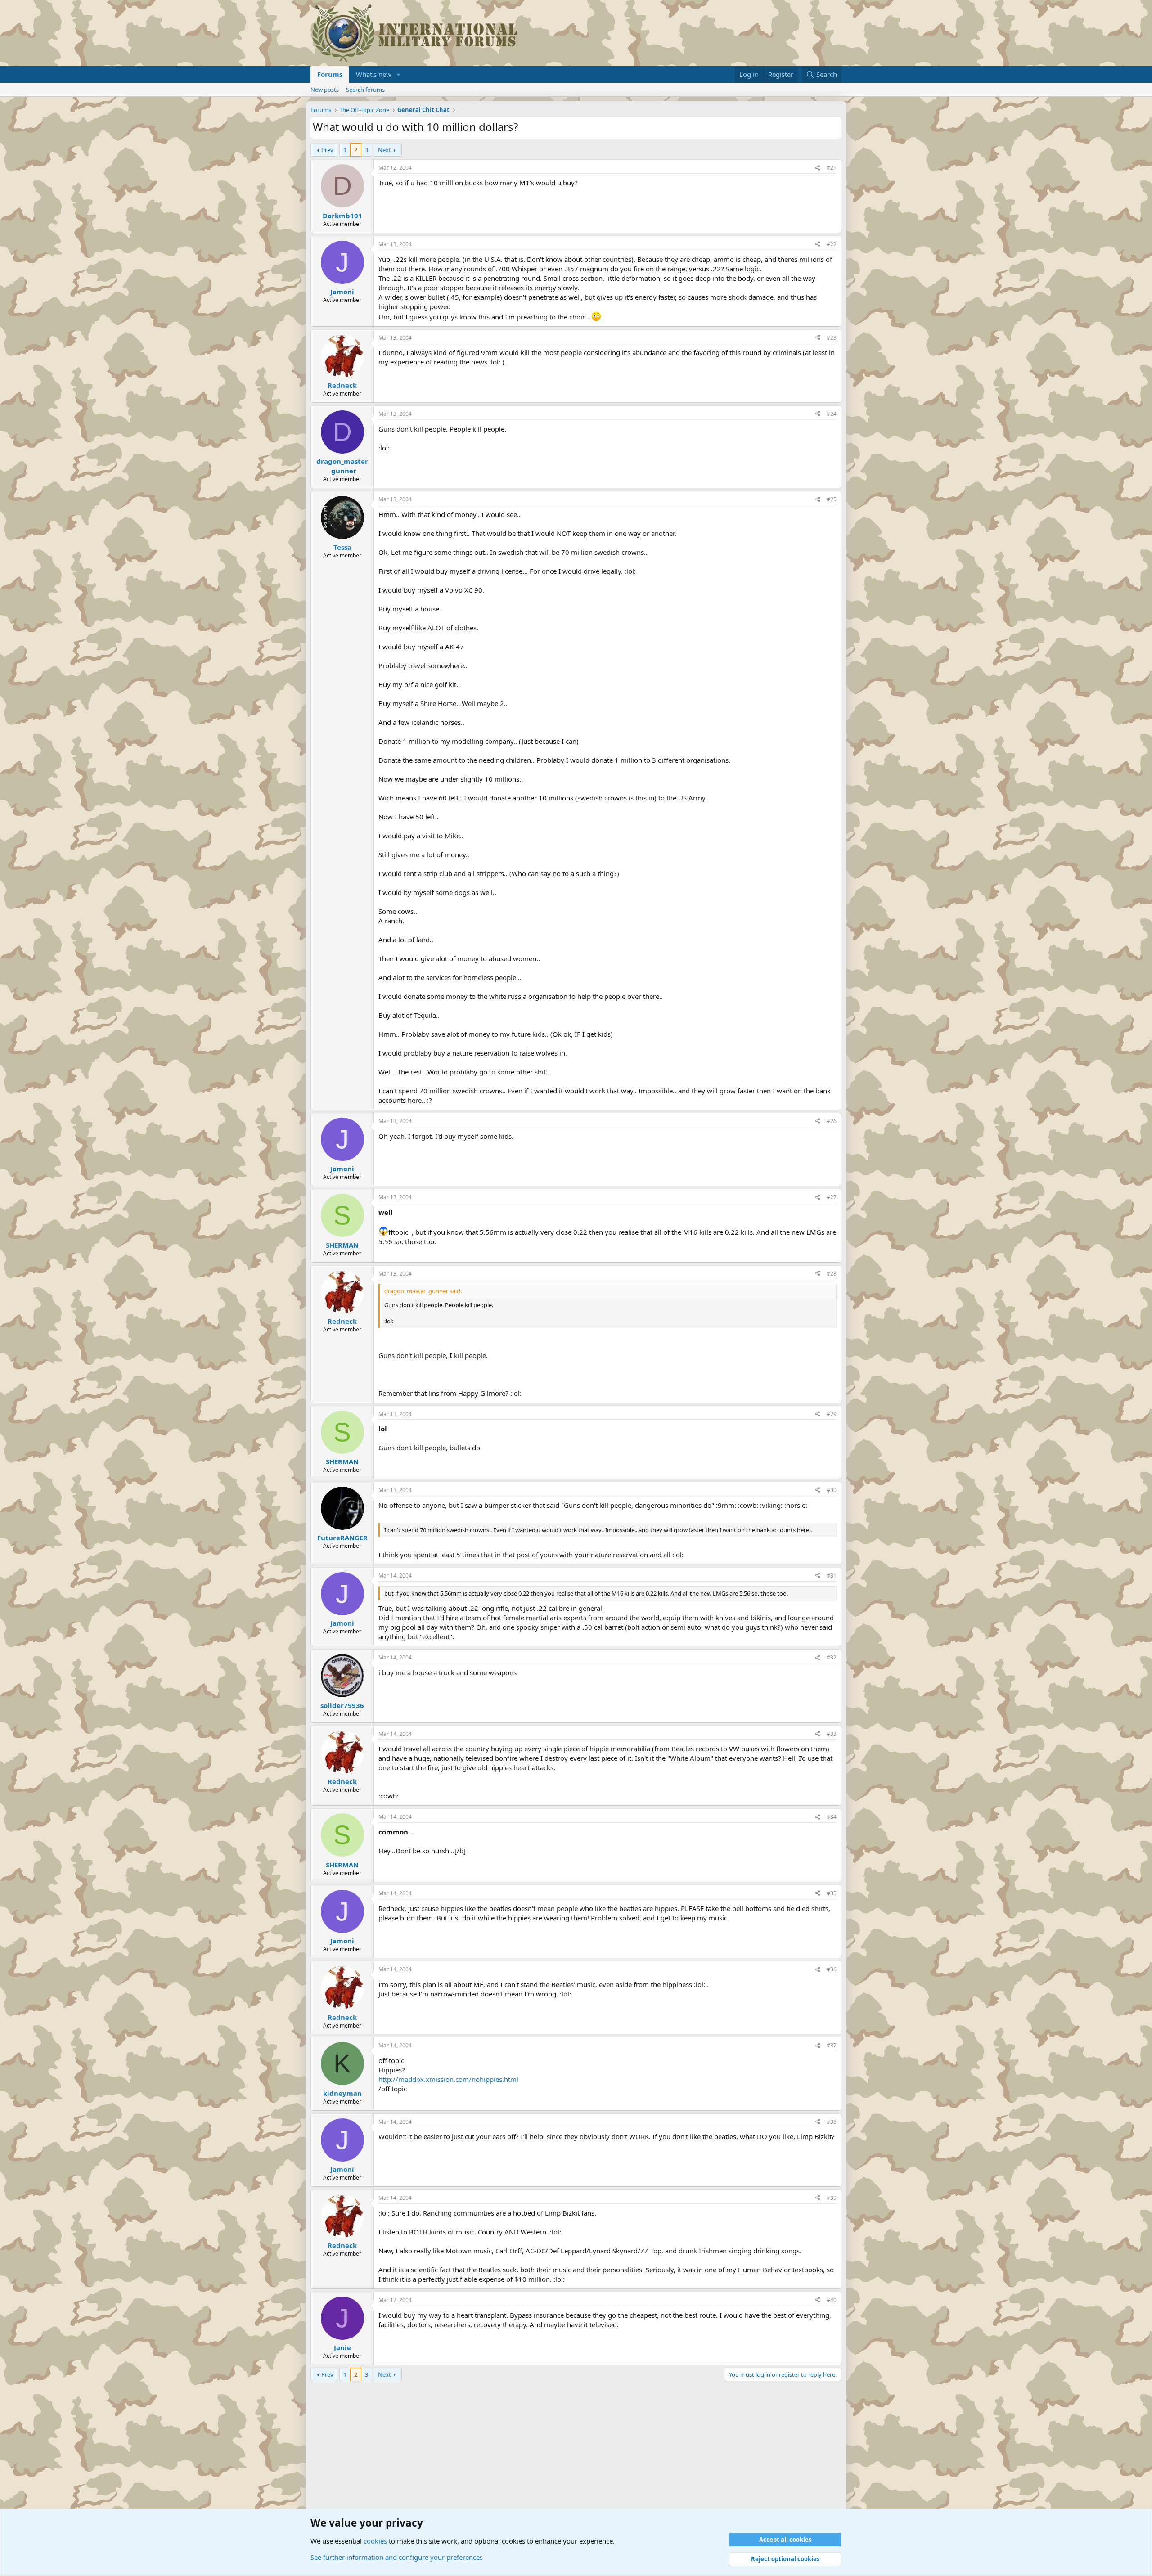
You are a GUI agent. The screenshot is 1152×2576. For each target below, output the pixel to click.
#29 (832, 1414)
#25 (832, 499)
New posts (325, 90)
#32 (832, 1657)
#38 (832, 2122)
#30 (832, 1490)
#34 (832, 1817)
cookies (375, 2541)
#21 (832, 168)
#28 (832, 1274)
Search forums (365, 90)
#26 (832, 1121)
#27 (832, 1197)
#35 (832, 1893)
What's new (374, 74)
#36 (832, 1969)
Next (385, 150)
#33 (832, 1734)
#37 (832, 2045)
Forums (330, 74)
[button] (399, 74)
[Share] (818, 168)
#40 (832, 2300)
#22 (832, 244)
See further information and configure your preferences (397, 2557)
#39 (832, 2198)
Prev (327, 150)
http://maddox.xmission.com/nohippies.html (448, 2079)
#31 (832, 1576)
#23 (832, 338)
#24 (832, 414)
